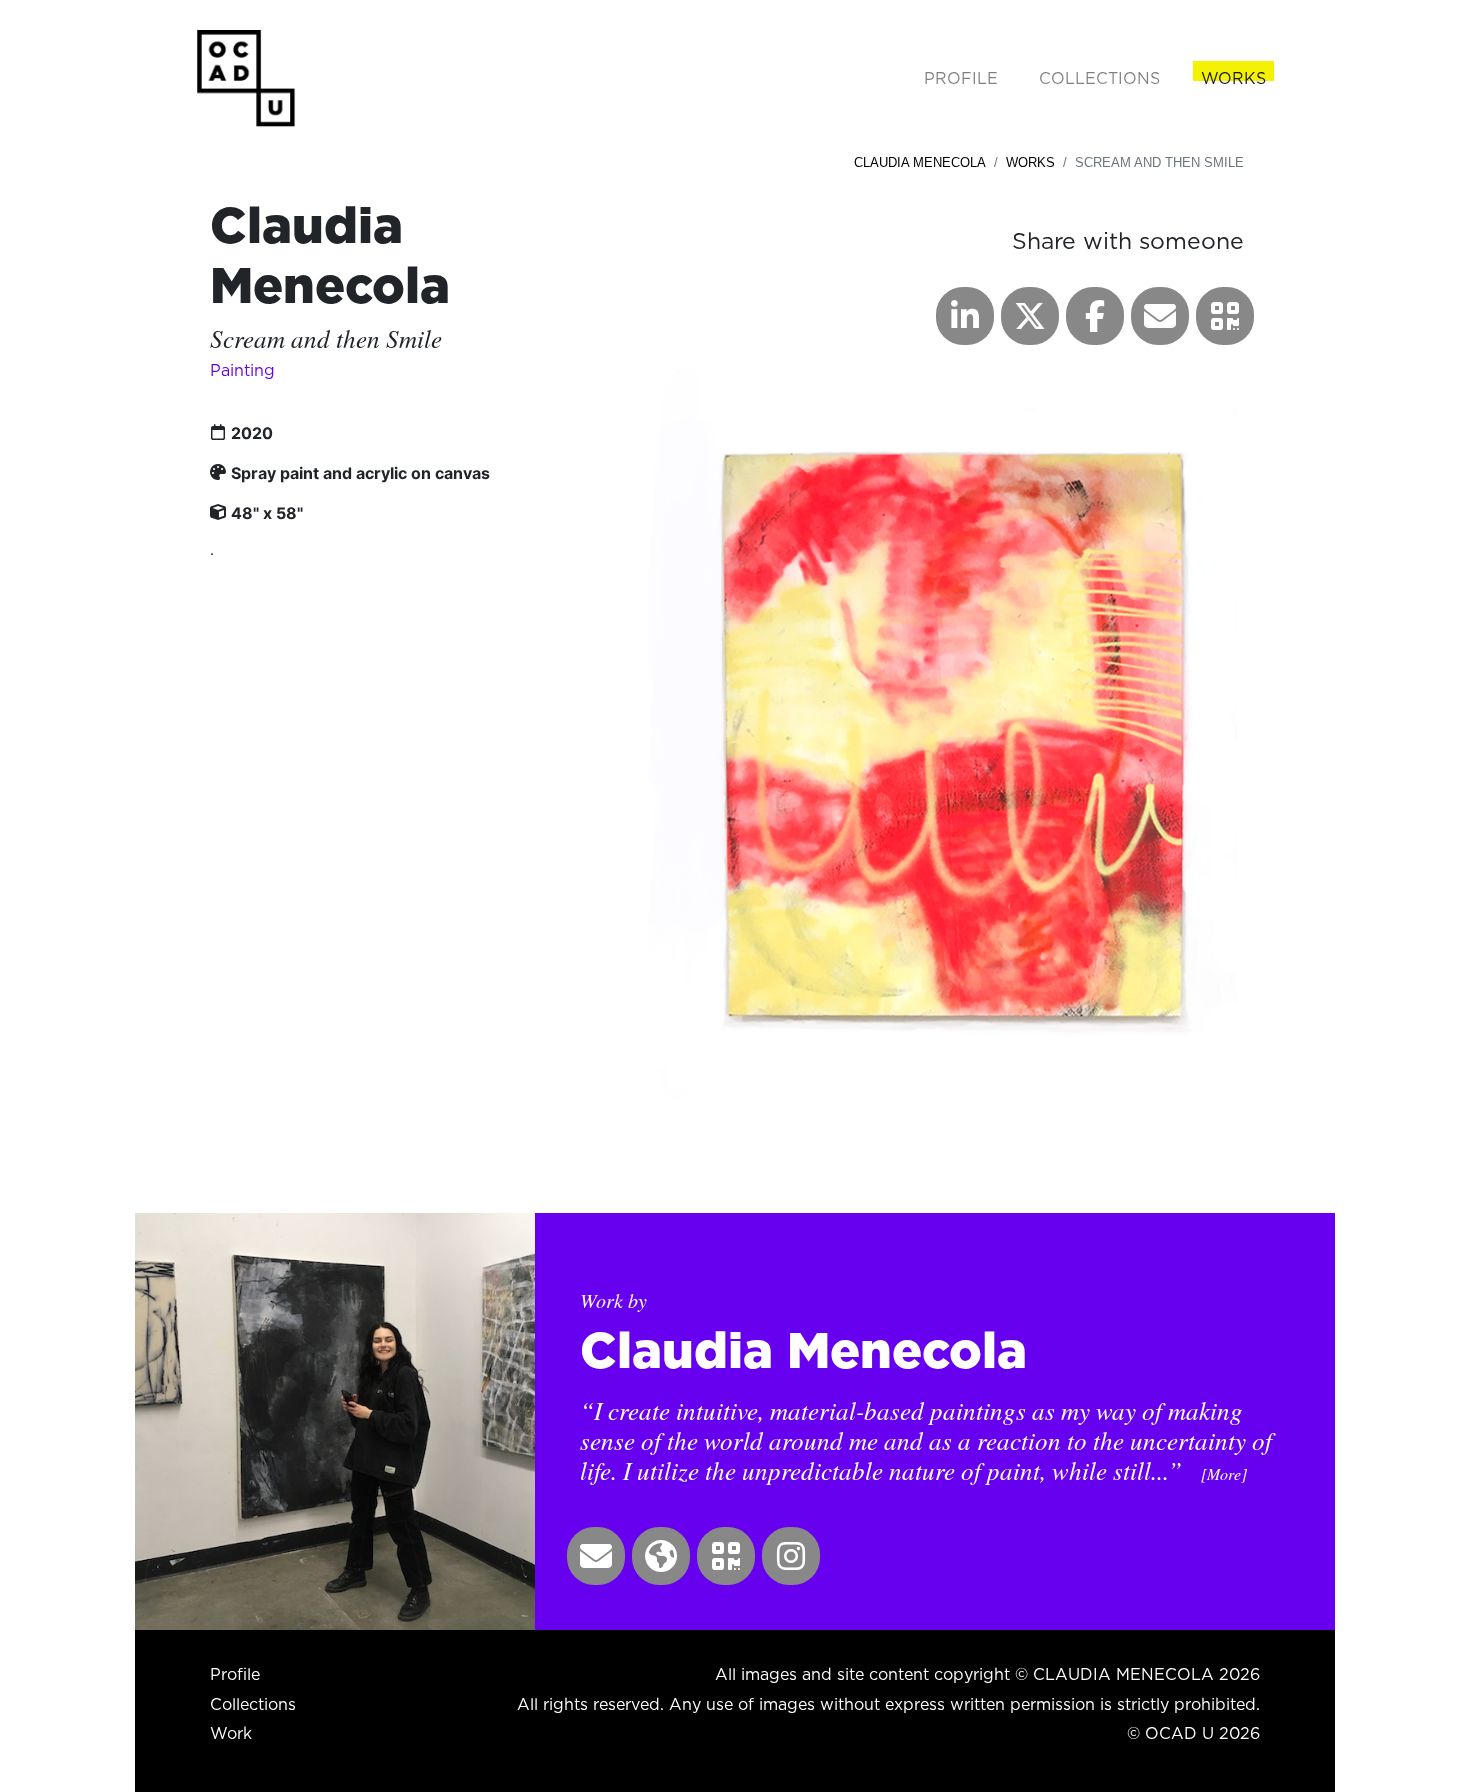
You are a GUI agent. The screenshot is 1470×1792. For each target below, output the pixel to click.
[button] (1225, 316)
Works (1030, 162)
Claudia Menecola (920, 162)
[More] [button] (1224, 1473)
